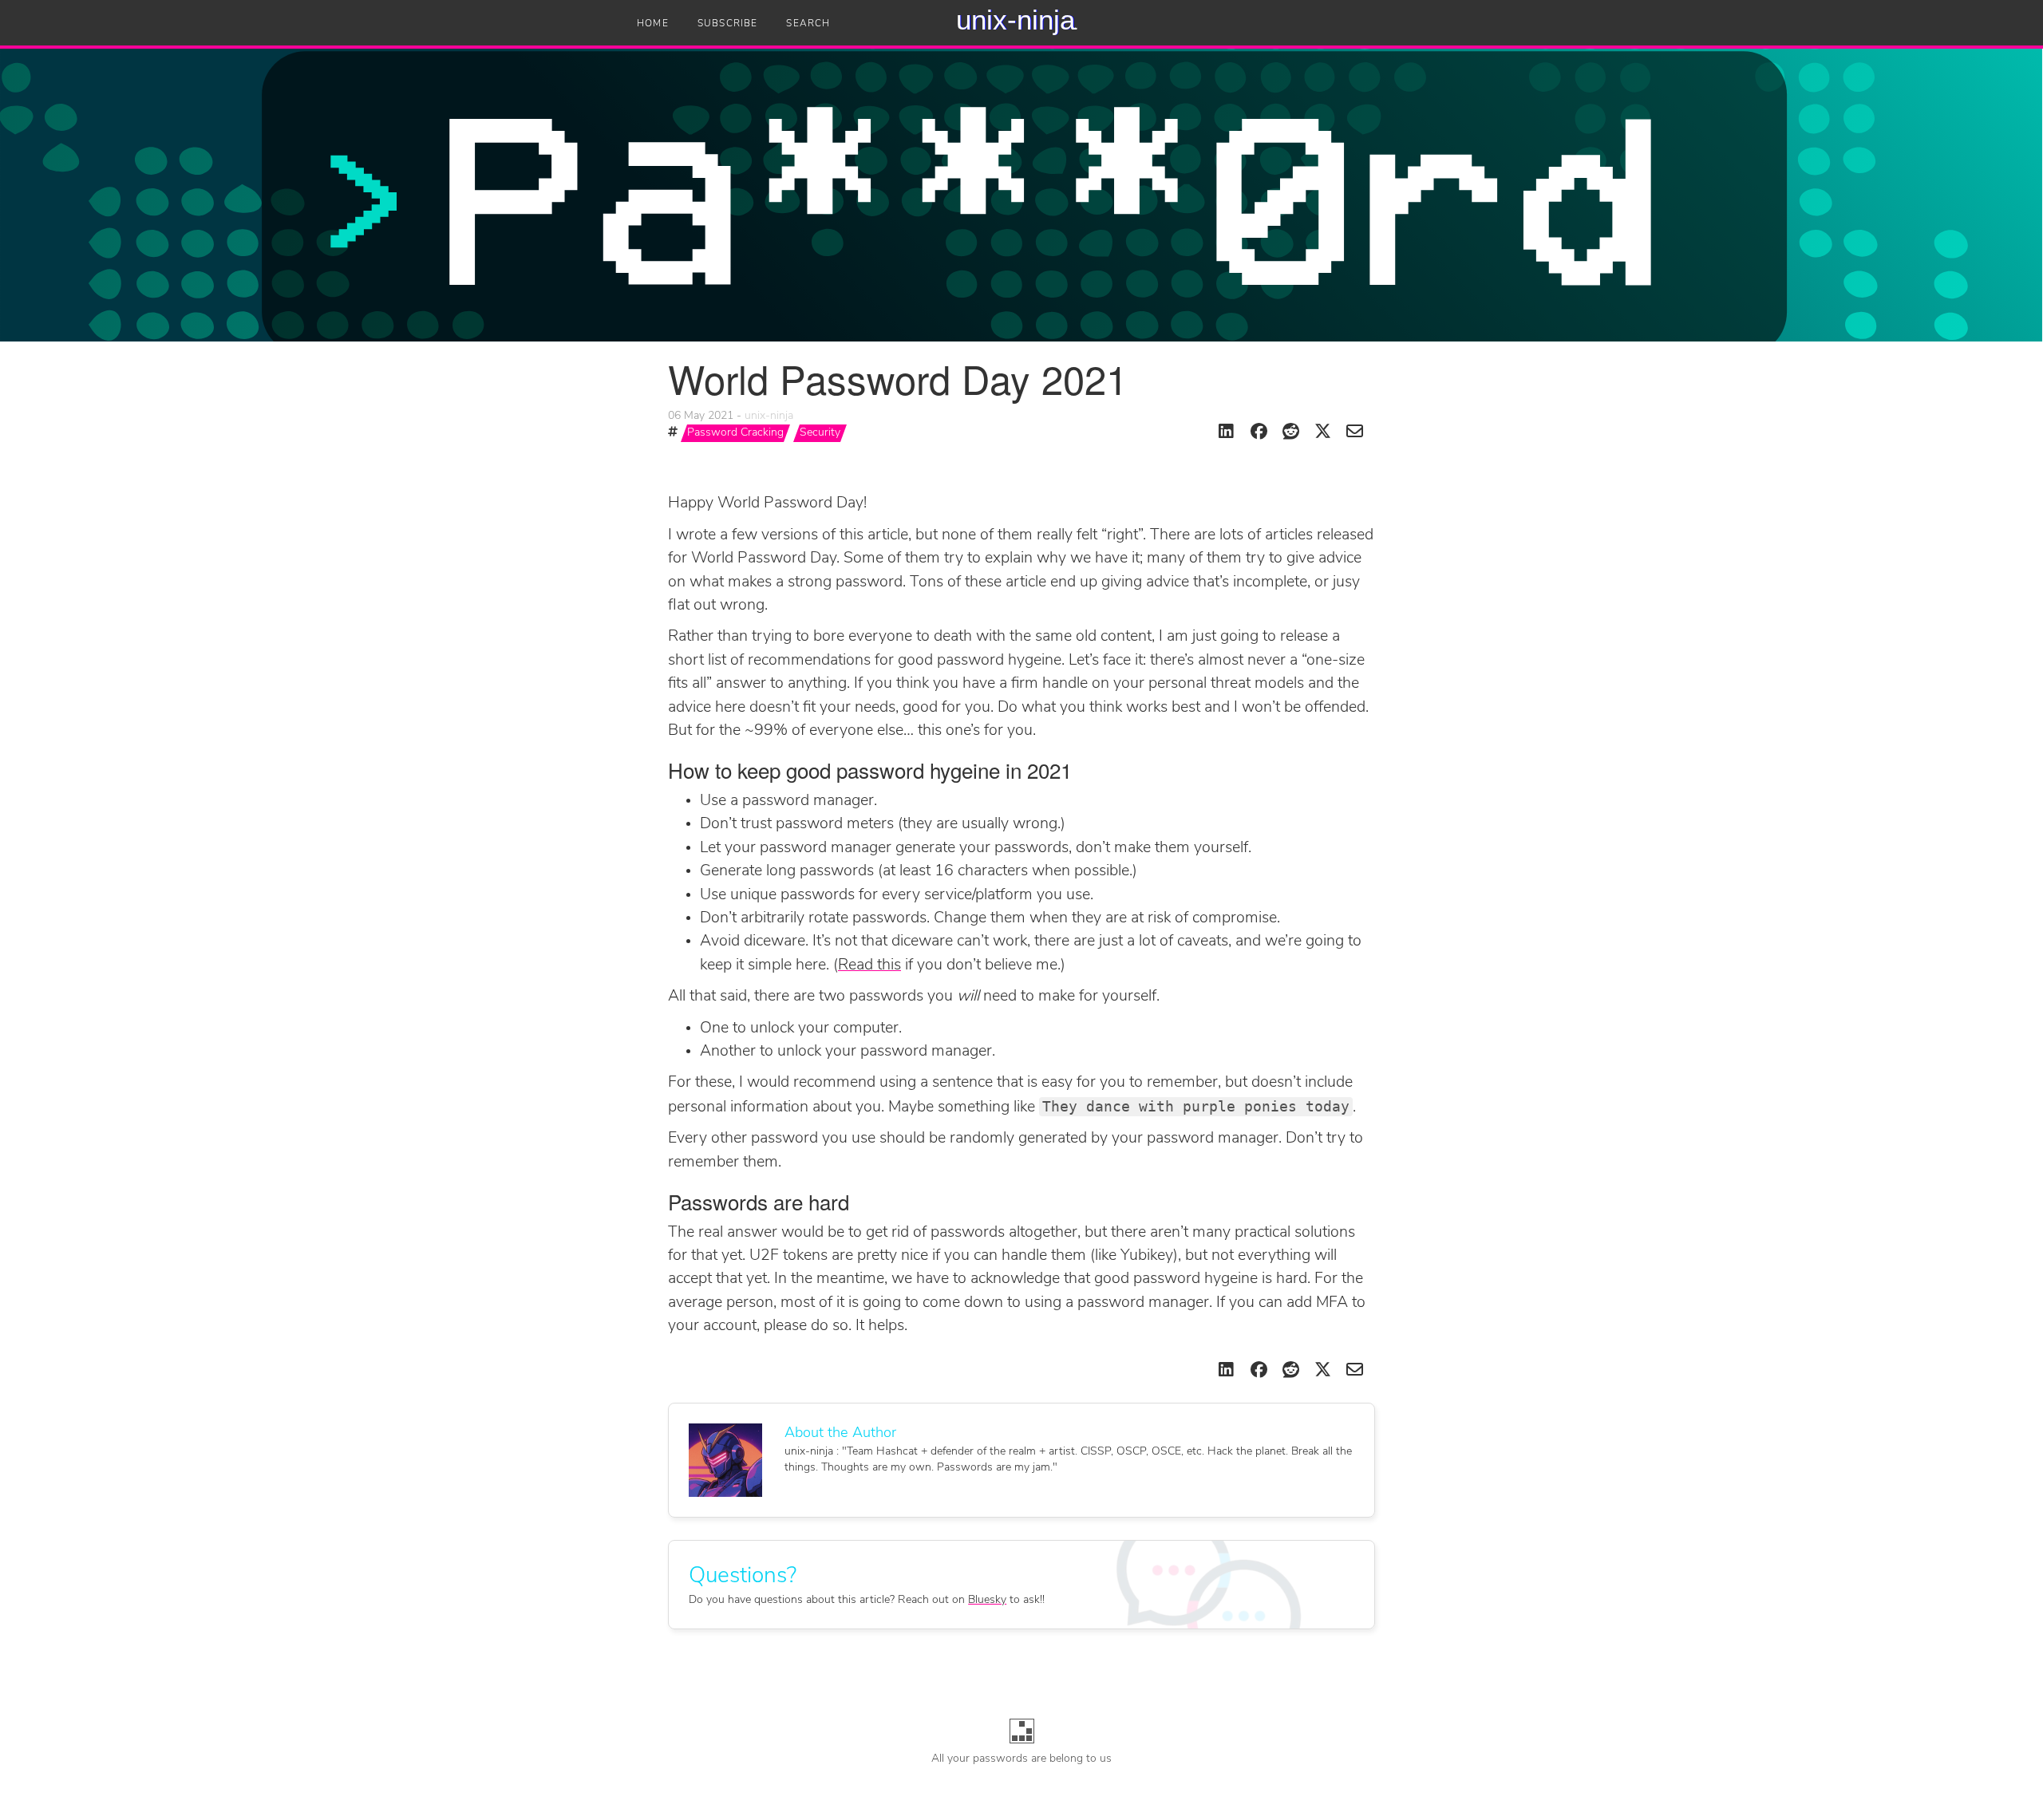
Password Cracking (735, 433)
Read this (869, 965)
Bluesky (987, 1600)
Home (653, 24)
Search (808, 24)
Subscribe (728, 24)
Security (820, 433)
